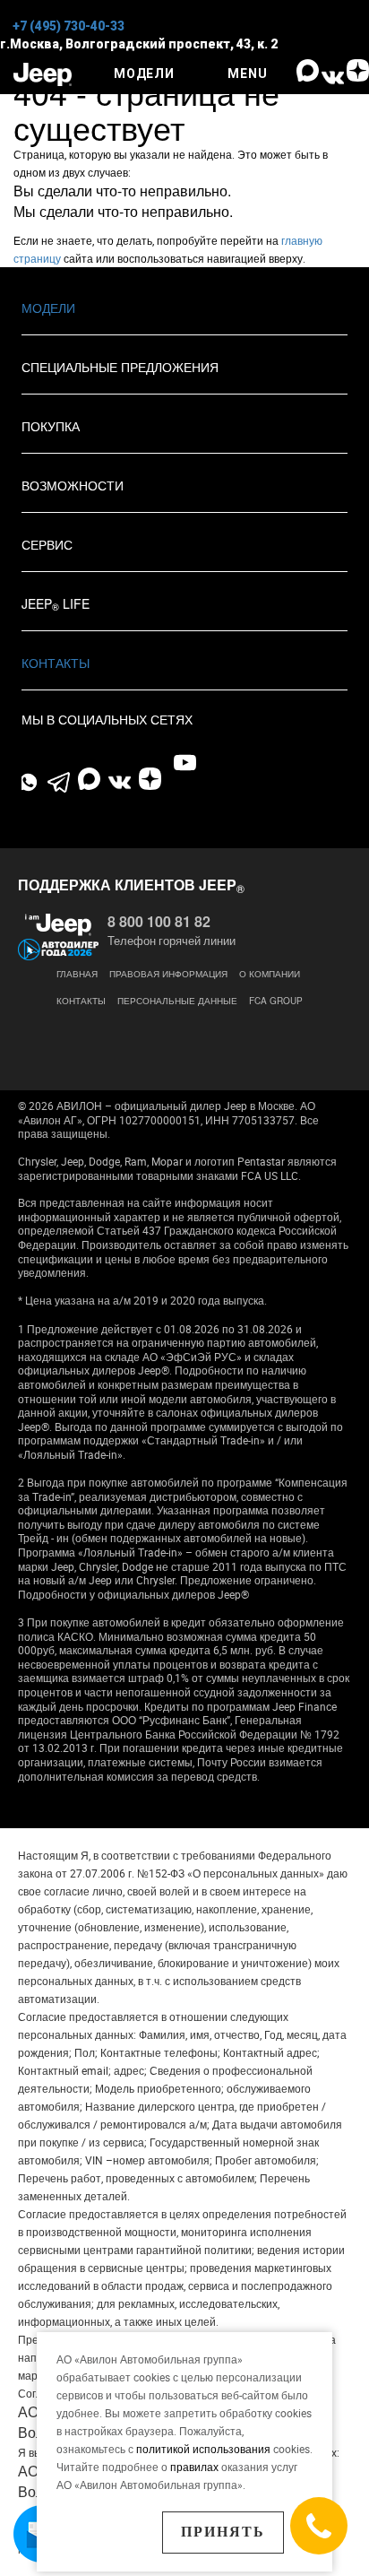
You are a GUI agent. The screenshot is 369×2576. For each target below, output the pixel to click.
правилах (194, 2467)
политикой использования (205, 2449)
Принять (223, 2532)
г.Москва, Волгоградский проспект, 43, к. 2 (139, 44)
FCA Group (276, 1001)
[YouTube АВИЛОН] (185, 763)
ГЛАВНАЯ (77, 974)
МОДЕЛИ (144, 74)
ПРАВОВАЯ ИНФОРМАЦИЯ (168, 974)
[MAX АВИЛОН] (307, 77)
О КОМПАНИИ (270, 974)
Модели (48, 308)
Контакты (56, 663)
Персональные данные (177, 1001)
